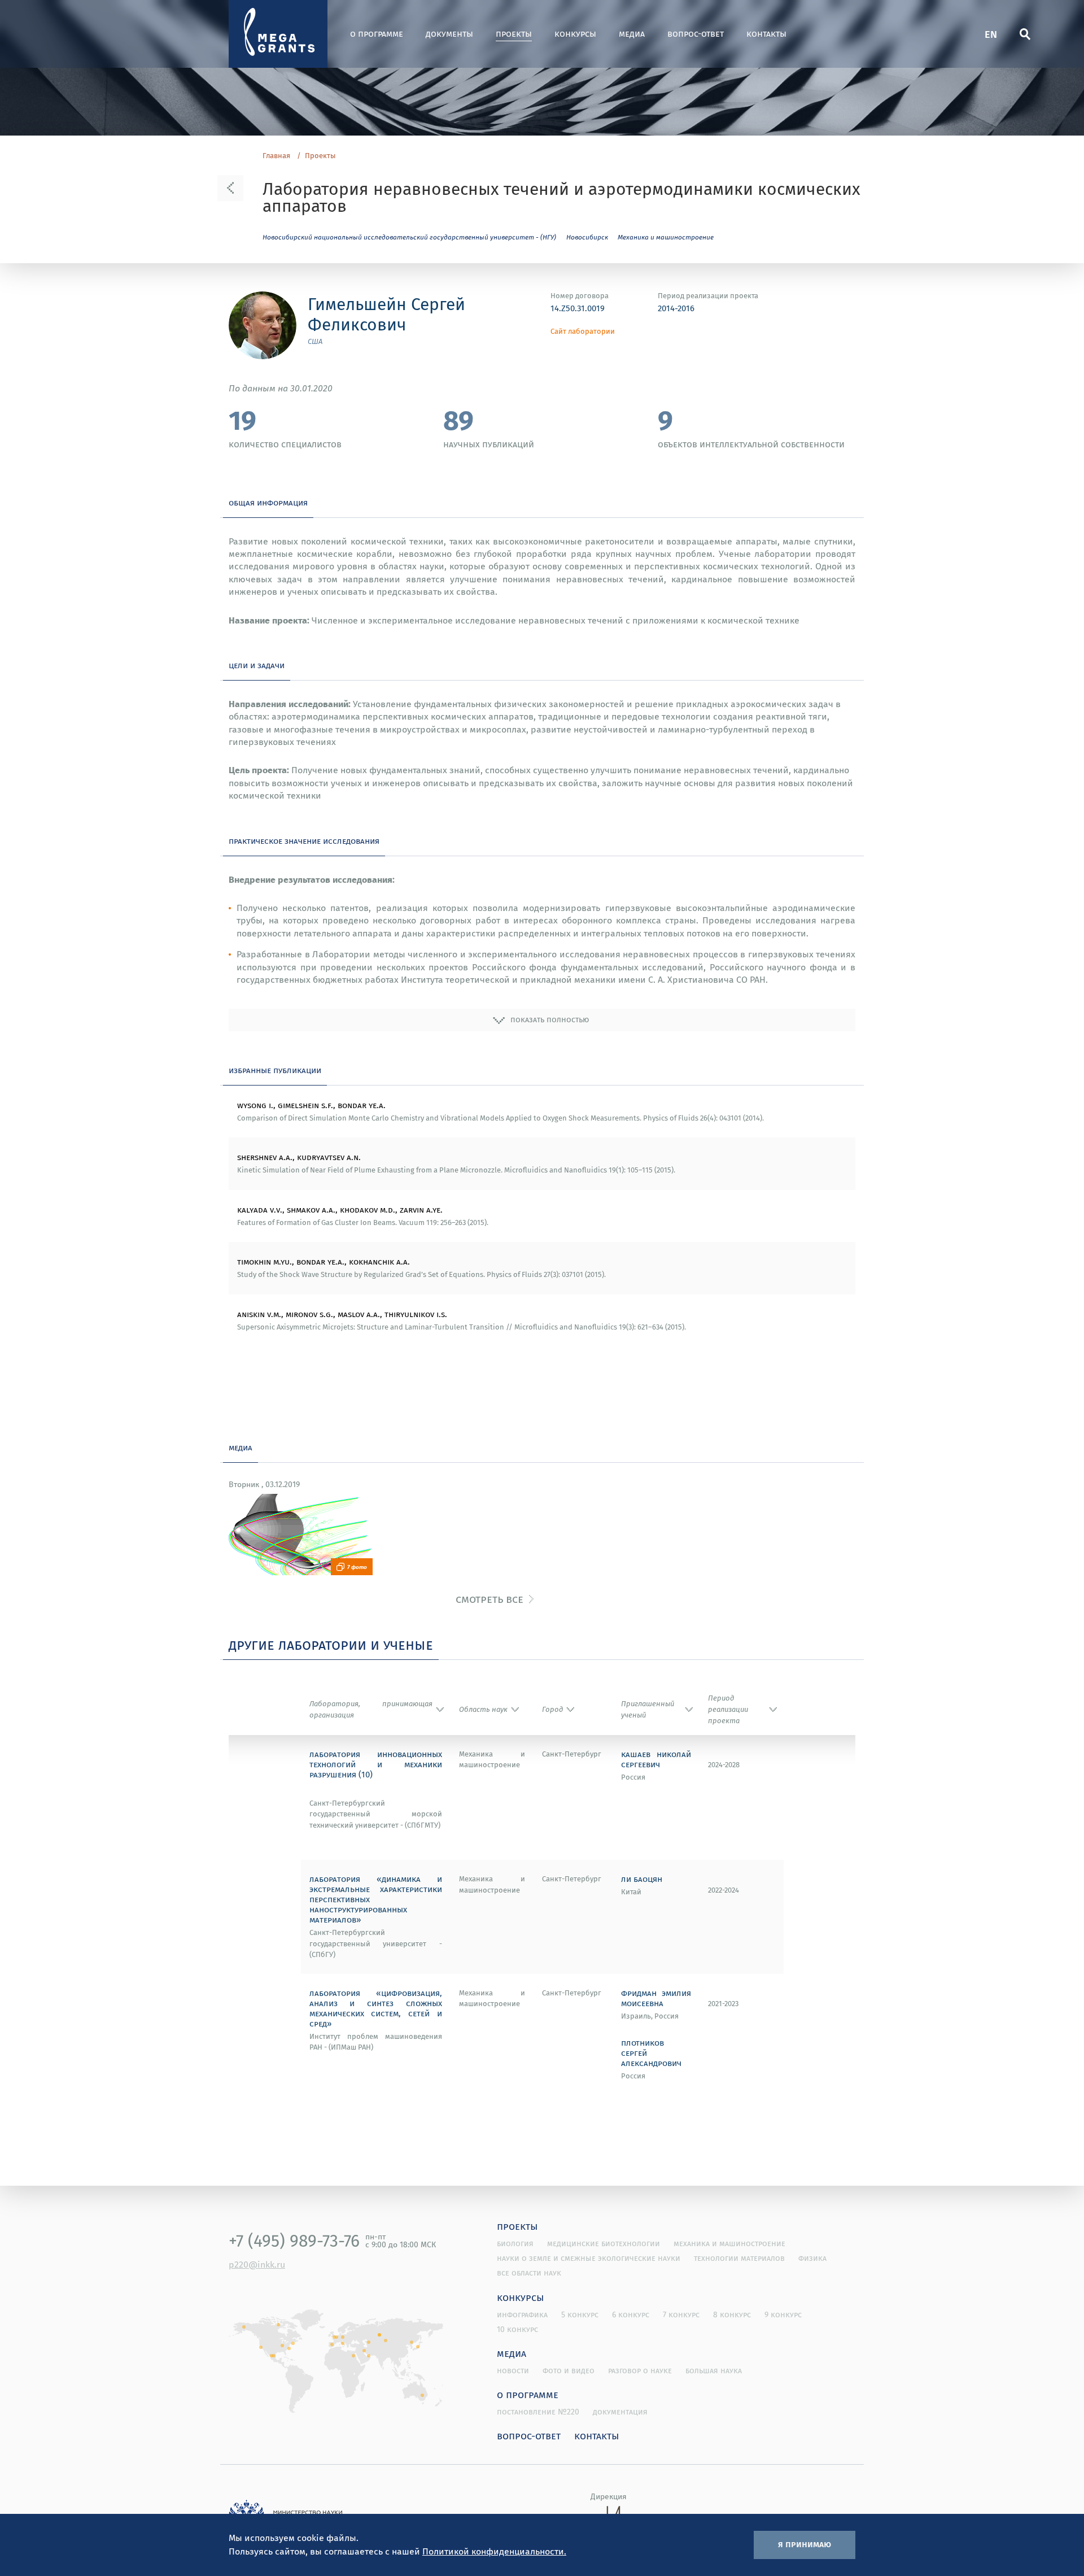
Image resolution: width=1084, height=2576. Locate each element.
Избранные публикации (275, 1070)
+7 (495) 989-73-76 (294, 2241)
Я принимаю (805, 2544)
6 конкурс (631, 2315)
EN (991, 34)
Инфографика (522, 2315)
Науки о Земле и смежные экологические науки (589, 2258)
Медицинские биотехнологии (604, 2243)
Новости (513, 2370)
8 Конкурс (732, 2315)
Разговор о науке (640, 2370)
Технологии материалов (739, 2258)
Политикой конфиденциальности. (494, 2551)
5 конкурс (580, 2315)
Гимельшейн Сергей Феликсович (386, 314)
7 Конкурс (681, 2315)
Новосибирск (587, 237)
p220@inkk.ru (257, 2264)
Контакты (766, 34)
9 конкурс (783, 2315)
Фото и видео (569, 2370)
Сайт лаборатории (583, 331)
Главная (276, 156)
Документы (449, 34)
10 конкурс (517, 2329)
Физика (812, 2258)
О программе (377, 34)
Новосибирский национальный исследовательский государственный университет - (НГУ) (409, 237)
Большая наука (714, 2370)
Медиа (632, 34)
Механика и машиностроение (666, 237)
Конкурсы (575, 34)
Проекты (514, 34)
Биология (515, 2243)
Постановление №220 (538, 2412)
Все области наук (529, 2273)
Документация (620, 2412)
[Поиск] (1025, 34)
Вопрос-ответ (696, 34)
